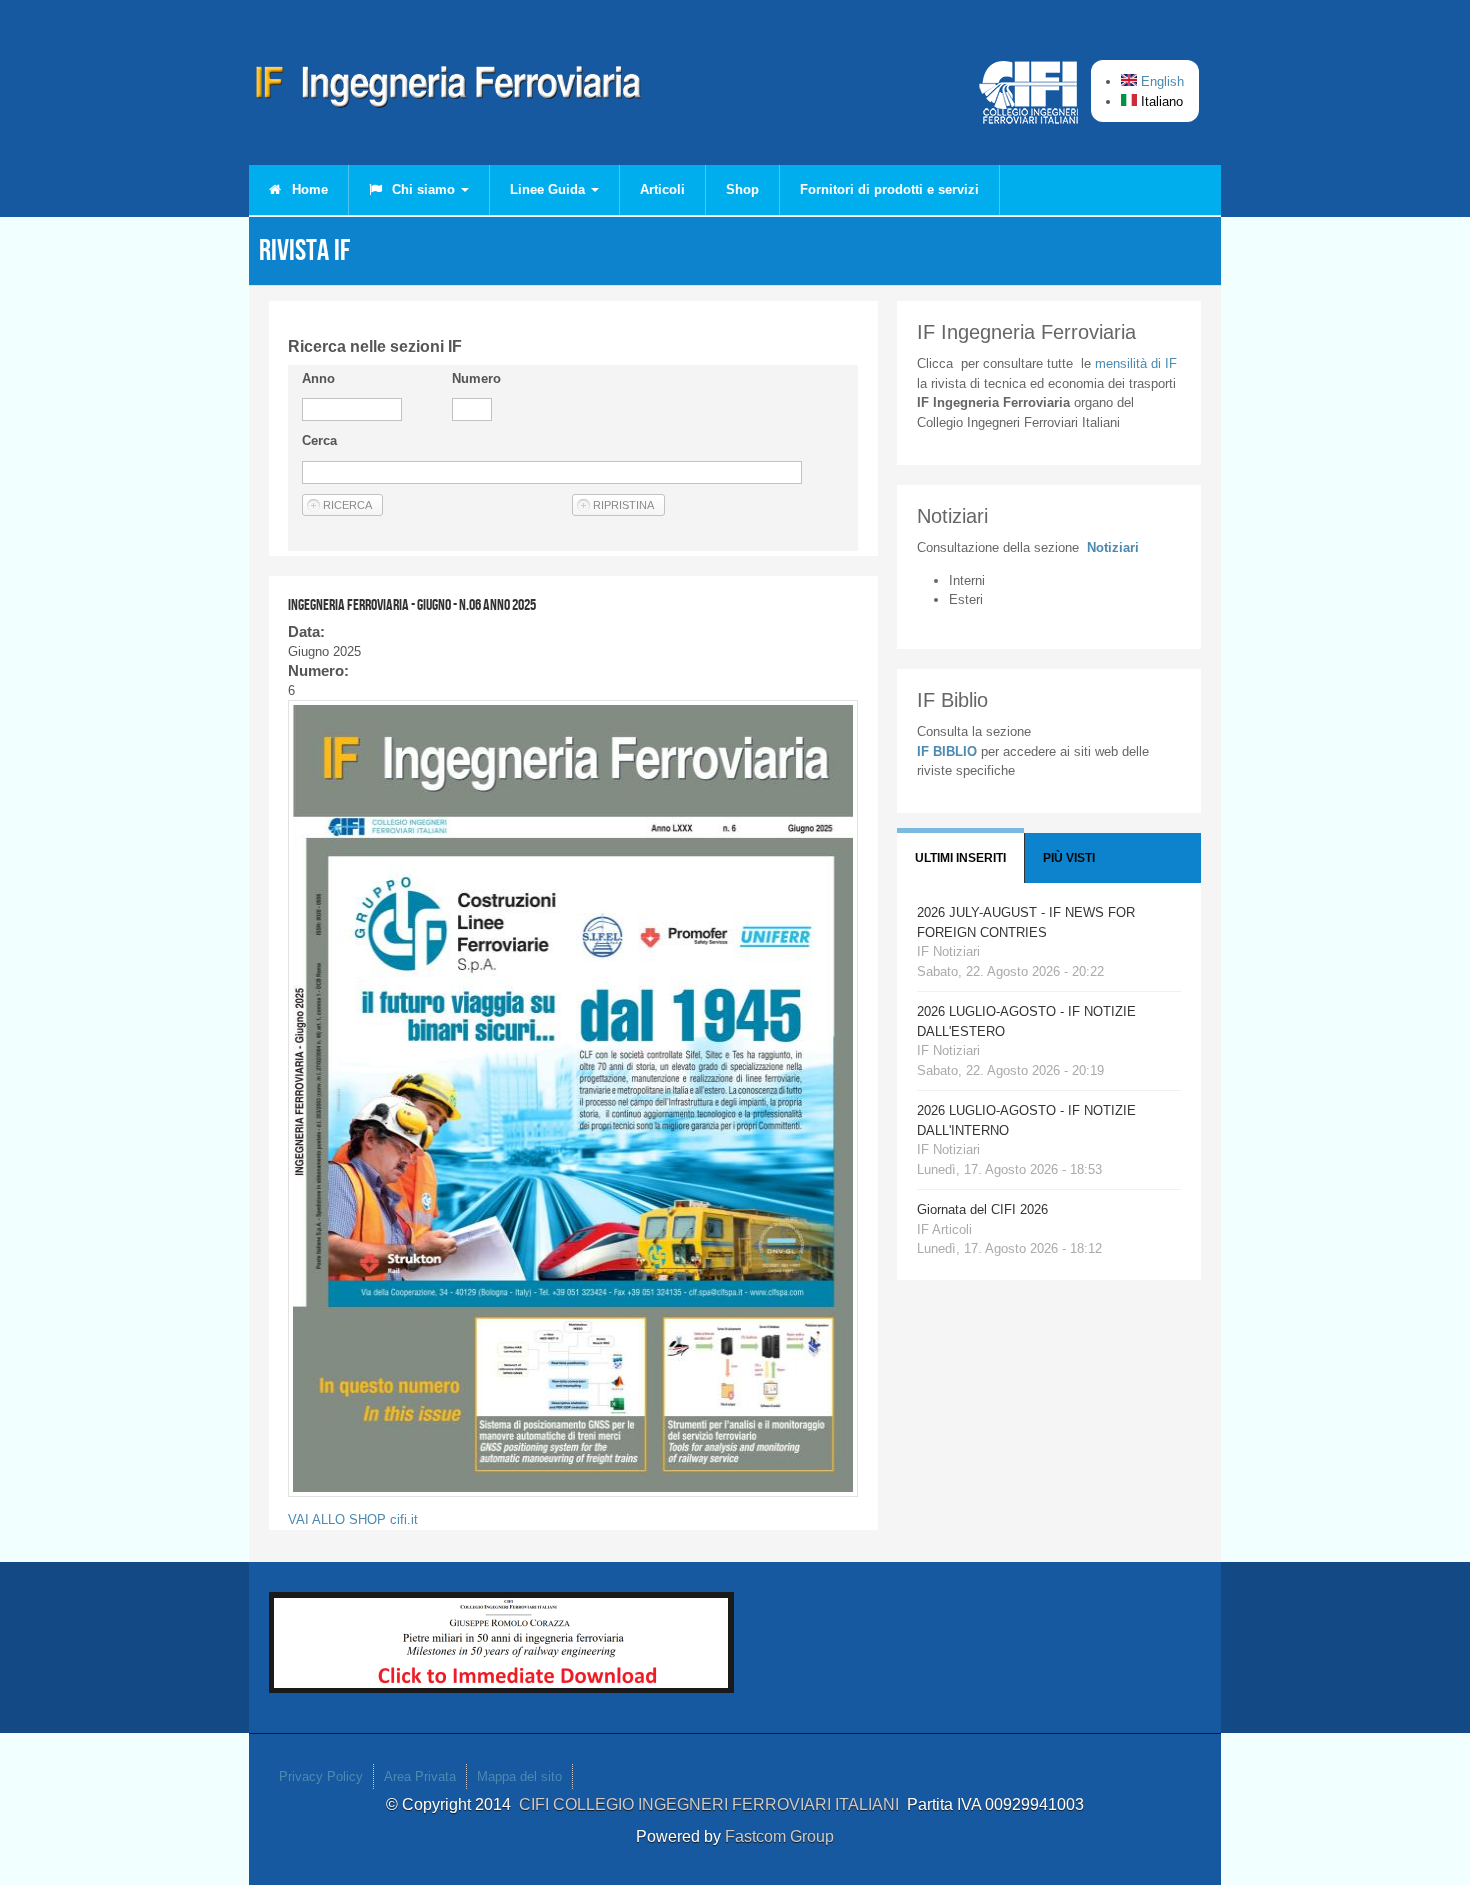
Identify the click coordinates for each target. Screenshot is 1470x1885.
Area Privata (420, 1776)
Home (308, 189)
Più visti (1069, 858)
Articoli (662, 189)
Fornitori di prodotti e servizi (889, 189)
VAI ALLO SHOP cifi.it (353, 1519)
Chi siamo (423, 189)
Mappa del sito (519, 1776)
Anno (318, 378)
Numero (476, 378)
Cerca (319, 440)
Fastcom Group (779, 1836)
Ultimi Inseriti (960, 858)
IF (1136, 363)
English (1160, 81)
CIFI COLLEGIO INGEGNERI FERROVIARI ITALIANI (713, 1804)
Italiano (1160, 101)
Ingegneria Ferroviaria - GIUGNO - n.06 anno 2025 (412, 604)
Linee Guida (549, 189)
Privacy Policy (321, 1776)
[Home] (449, 90)
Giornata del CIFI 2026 (982, 1209)
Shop (742, 189)
